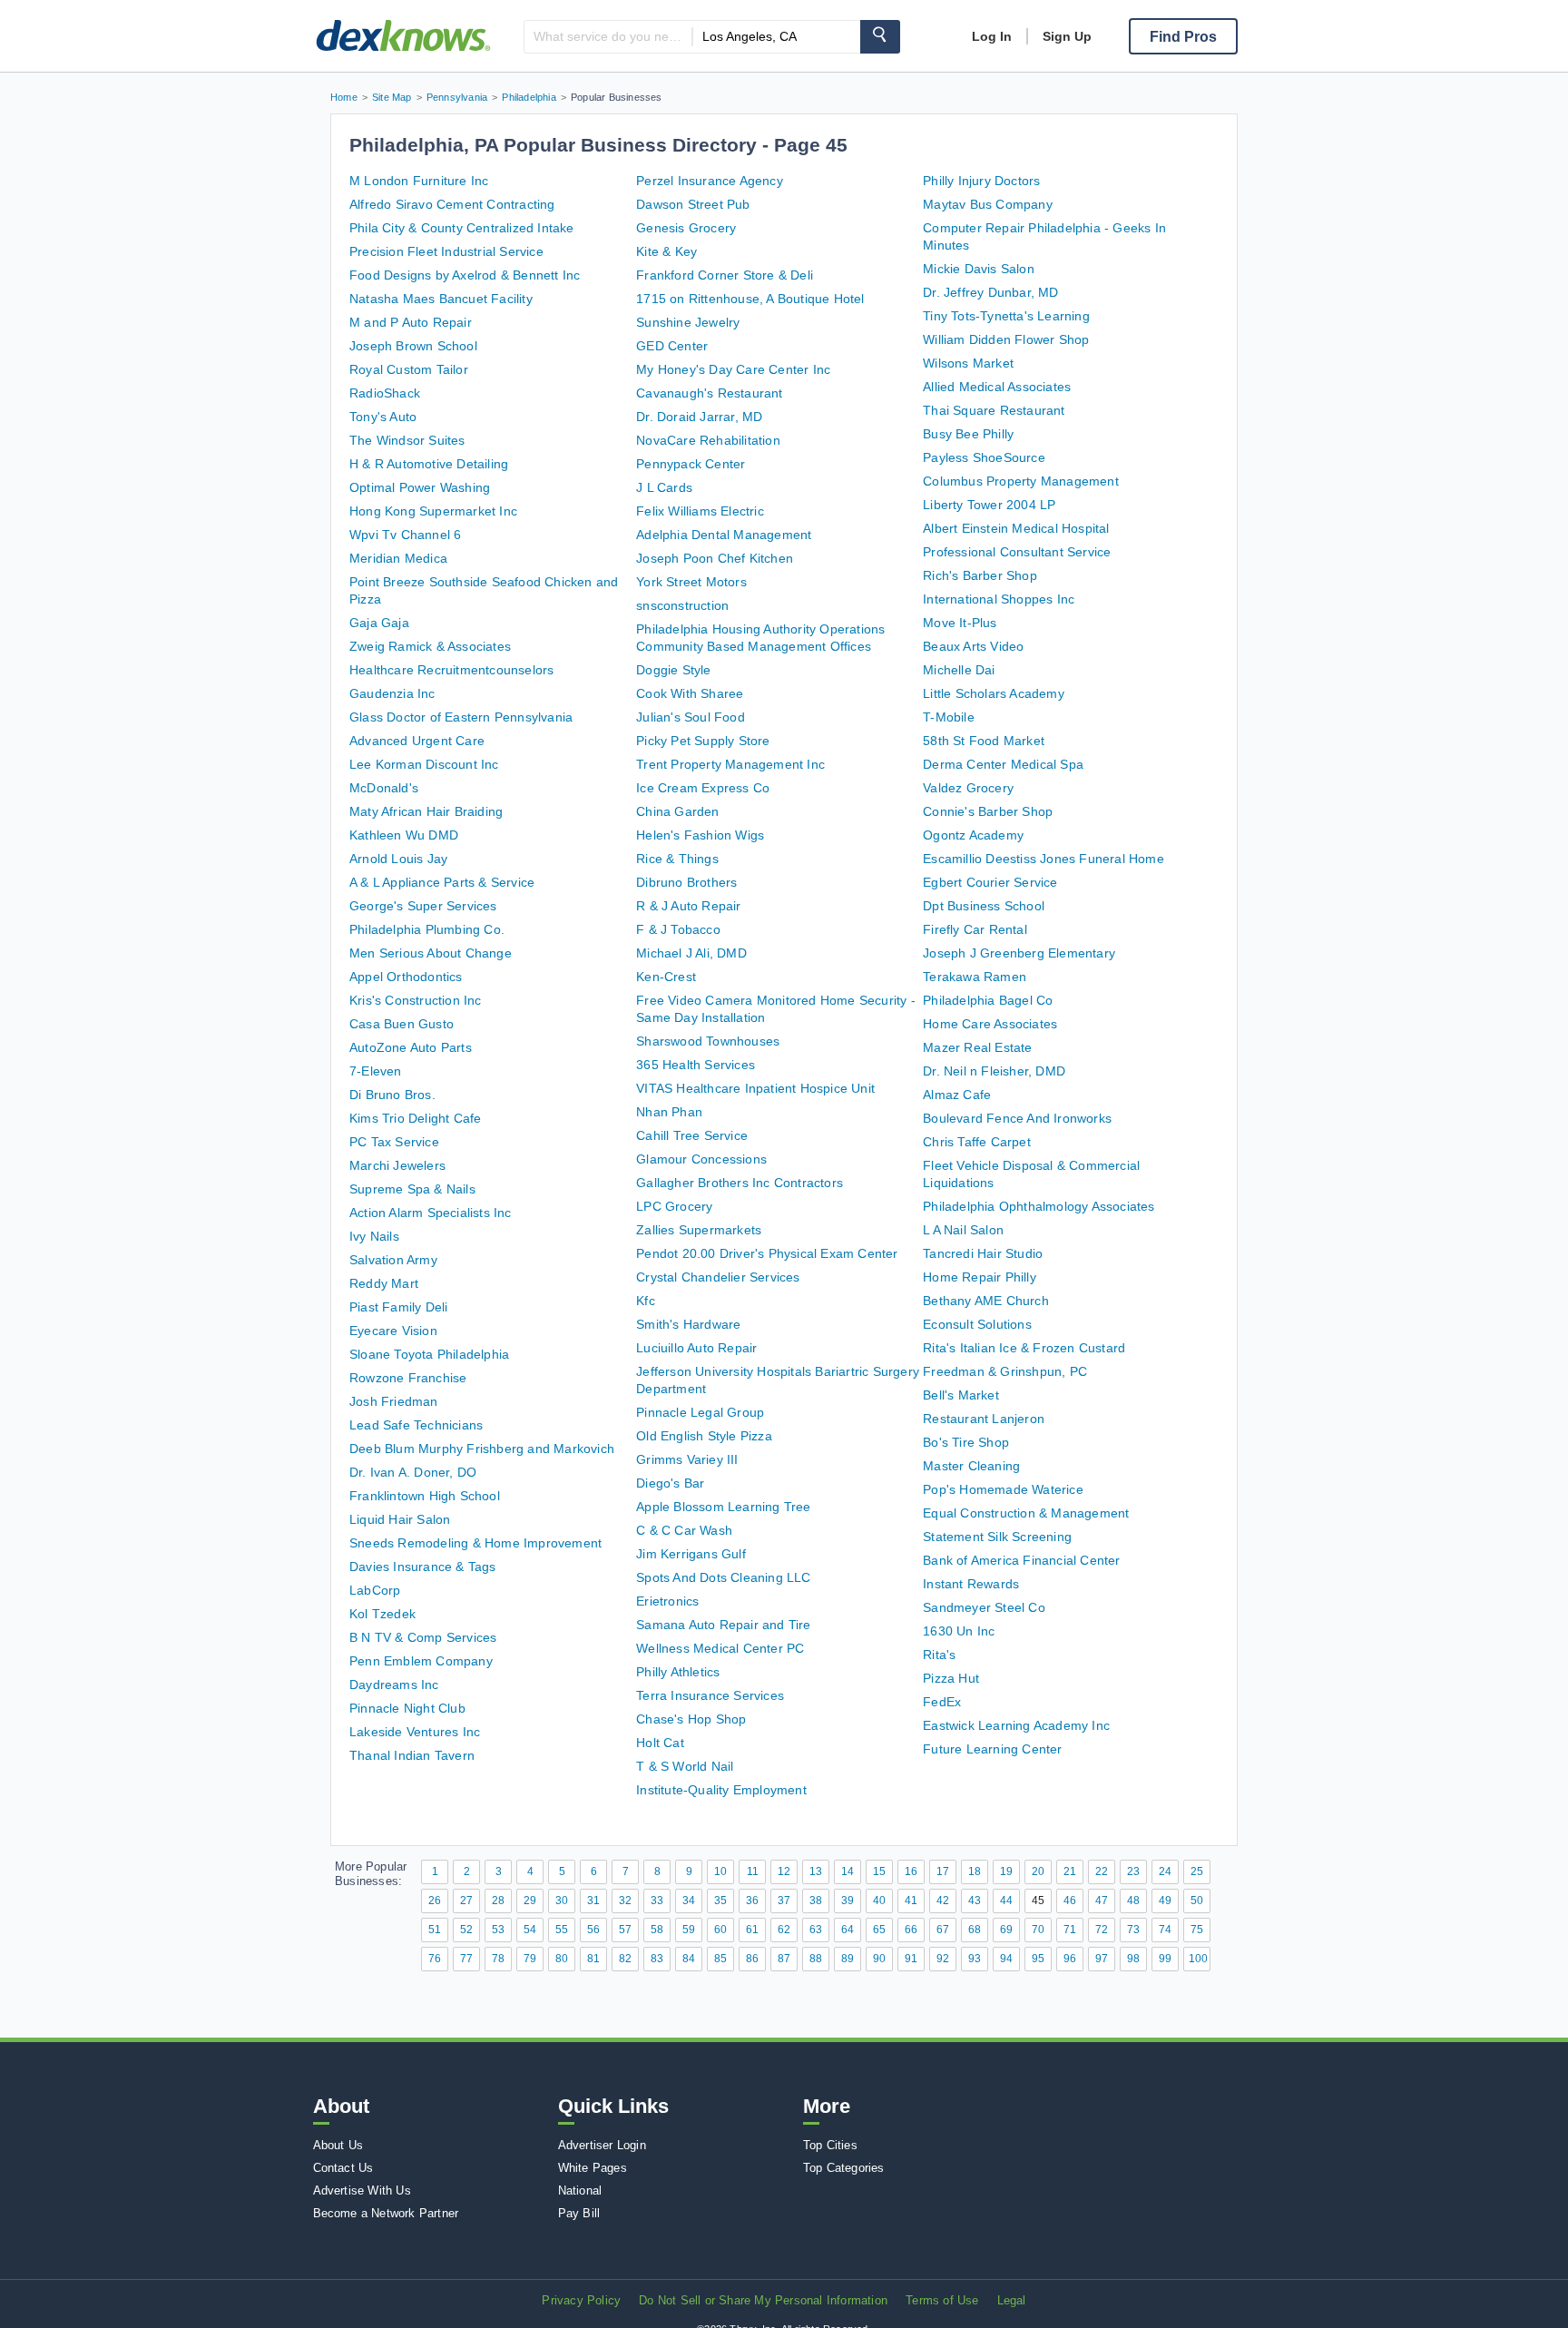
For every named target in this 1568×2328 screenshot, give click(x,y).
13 (816, 1871)
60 (720, 1930)
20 (1038, 1871)
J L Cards (664, 487)
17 (943, 1871)
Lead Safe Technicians (416, 1425)
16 (911, 1871)
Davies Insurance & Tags (423, 1567)
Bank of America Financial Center (1021, 1560)
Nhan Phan (669, 1112)
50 (1197, 1901)
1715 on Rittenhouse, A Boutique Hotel (750, 299)
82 (625, 1959)
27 (466, 1901)
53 (498, 1930)
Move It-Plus (960, 623)
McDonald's (384, 788)
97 (1102, 1959)
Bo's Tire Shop (966, 1442)
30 (562, 1901)
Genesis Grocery (686, 228)
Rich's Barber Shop (980, 575)
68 (975, 1930)
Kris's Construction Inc (416, 1000)
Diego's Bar (670, 1483)
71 (1070, 1930)
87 (784, 1959)
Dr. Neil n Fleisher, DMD (994, 1071)
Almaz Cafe (957, 1095)
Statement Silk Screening (997, 1537)
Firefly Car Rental (975, 929)
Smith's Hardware (688, 1324)
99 (1165, 1959)
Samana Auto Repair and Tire (723, 1625)
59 (689, 1930)
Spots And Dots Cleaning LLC (723, 1577)
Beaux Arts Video (973, 646)
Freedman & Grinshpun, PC (1005, 1371)
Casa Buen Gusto (402, 1024)
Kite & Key (666, 251)
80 (562, 1959)
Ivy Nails (374, 1236)
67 (943, 1930)
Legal (1012, 2300)
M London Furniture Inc (419, 181)
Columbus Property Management (1021, 481)
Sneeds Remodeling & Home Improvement (475, 1543)
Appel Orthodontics (406, 977)
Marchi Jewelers (397, 1165)
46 (1070, 1901)
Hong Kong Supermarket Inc (433, 511)
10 (720, 1871)
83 (657, 1959)
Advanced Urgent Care (417, 741)
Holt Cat (660, 1743)
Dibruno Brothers (686, 882)
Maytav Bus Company (988, 204)
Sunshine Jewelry (688, 322)
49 (1165, 1901)
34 (689, 1901)
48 (1133, 1901)
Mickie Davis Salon (979, 269)
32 (625, 1901)
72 (1102, 1930)
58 (657, 1930)
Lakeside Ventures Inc (415, 1732)
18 (975, 1871)
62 (784, 1930)
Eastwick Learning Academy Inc (1016, 1725)
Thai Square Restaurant (994, 410)
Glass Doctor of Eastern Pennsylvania (461, 717)
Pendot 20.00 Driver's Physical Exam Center (767, 1253)
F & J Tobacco (678, 929)
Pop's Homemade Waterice (1003, 1489)
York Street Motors (691, 582)
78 (498, 1959)
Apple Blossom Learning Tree (723, 1507)
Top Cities (830, 2145)
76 (435, 1959)
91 (911, 1959)
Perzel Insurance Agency (710, 181)
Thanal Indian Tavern (412, 1755)
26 (435, 1901)
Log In (992, 36)
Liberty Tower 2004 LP (989, 505)
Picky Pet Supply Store (703, 741)
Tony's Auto (383, 417)
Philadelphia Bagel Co (988, 1000)
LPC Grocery (674, 1206)
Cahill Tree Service (692, 1135)
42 (943, 1901)
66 (911, 1930)
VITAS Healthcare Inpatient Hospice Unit (755, 1088)
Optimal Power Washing (420, 487)
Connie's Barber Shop (988, 811)
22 (1102, 1871)
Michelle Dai (959, 670)
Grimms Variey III (687, 1459)
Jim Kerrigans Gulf (691, 1554)
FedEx (942, 1702)
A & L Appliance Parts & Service (442, 882)
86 (752, 1959)
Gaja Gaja (379, 623)
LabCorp (375, 1590)
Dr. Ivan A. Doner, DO (413, 1472)
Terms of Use (942, 2300)
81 (593, 1959)
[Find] (880, 37)
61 (752, 1930)
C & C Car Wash (684, 1530)
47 (1102, 1901)
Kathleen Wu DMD (404, 835)
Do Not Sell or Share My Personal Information (763, 2300)
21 (1070, 1871)
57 (625, 1930)
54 (530, 1930)
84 (689, 1959)
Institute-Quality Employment (721, 1790)
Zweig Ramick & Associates (430, 646)
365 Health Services (696, 1065)
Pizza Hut (951, 1678)
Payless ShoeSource (984, 457)
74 (1165, 1930)
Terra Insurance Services (710, 1695)
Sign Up (1067, 36)
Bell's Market (961, 1395)
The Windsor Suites (407, 440)
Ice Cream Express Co (703, 788)
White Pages (593, 2168)
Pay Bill (579, 2213)
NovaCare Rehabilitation (708, 440)
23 (1133, 1871)
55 (562, 1930)
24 (1165, 1871)
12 (784, 1871)
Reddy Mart (384, 1283)
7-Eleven (376, 1071)
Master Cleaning (971, 1466)
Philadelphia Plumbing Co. (427, 929)
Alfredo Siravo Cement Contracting (452, 204)
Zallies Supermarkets (699, 1230)
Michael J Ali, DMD (691, 953)
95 (1038, 1959)
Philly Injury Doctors (981, 181)
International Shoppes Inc (999, 599)
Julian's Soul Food (691, 717)
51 (435, 1930)
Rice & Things (677, 859)
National (580, 2190)
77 (466, 1959)
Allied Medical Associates (997, 387)
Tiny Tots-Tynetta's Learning (1006, 316)
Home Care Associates (990, 1024)
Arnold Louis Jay (398, 859)
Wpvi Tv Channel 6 (405, 535)
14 (848, 1871)
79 (530, 1959)
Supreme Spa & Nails (412, 1189)
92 (943, 1959)
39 (848, 1901)
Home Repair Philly (980, 1277)
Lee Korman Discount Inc (424, 764)
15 (879, 1871)
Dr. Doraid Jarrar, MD (699, 417)
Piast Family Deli (398, 1307)
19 (1006, 1871)
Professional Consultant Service (1017, 552)
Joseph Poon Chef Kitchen (715, 558)
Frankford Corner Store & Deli (725, 275)
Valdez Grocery (968, 788)
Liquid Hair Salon (400, 1519)
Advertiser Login (602, 2145)
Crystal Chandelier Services (718, 1277)
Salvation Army (393, 1260)
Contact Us (343, 2168)
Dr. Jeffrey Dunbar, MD (990, 292)
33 (657, 1901)
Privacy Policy (581, 2300)
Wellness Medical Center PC (720, 1648)
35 (720, 1901)
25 (1197, 1871)
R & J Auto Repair (688, 906)
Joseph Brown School (413, 346)
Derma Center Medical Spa (1003, 764)
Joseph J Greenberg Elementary (1019, 953)
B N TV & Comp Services (423, 1637)
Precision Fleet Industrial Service (446, 251)
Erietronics (667, 1601)
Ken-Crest (666, 977)
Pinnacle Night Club (407, 1708)
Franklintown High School (425, 1496)
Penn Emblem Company (421, 1661)
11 (753, 1871)
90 (879, 1959)
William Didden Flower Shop (1006, 339)
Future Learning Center (992, 1749)
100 (1198, 1959)
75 (1197, 1930)
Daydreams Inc (394, 1685)
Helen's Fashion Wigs (700, 835)
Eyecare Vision (393, 1331)
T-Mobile (949, 717)
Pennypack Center (691, 464)
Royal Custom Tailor (409, 369)
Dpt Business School (984, 906)
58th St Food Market (984, 741)
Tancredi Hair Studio (983, 1253)
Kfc (646, 1301)
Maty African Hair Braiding (426, 811)
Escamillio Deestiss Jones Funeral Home (1044, 859)
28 (498, 1901)
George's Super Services (423, 906)
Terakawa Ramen (975, 977)
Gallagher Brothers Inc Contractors (740, 1183)
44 (1006, 1901)
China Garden (677, 811)
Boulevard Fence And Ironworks (1017, 1118)
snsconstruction (682, 605)
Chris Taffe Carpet (977, 1142)
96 (1070, 1959)
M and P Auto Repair (411, 322)
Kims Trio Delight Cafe (415, 1118)
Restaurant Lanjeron (984, 1419)
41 (911, 1901)
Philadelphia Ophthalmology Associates (1039, 1206)
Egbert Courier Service (990, 882)
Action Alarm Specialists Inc (431, 1213)
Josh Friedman (394, 1401)
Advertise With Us (362, 2190)
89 (848, 1959)
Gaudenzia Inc (392, 693)
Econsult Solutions (977, 1324)
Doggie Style (673, 670)
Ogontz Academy (973, 835)
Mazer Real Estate (977, 1047)
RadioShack (385, 393)
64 (848, 1930)
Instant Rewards (971, 1584)
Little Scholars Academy (994, 693)
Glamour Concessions (701, 1159)
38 (816, 1901)
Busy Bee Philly (968, 434)
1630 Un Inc (959, 1631)
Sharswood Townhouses (708, 1041)
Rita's (939, 1655)
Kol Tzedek (382, 1614)
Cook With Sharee (690, 693)
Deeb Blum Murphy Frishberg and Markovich (482, 1449)
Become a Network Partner (386, 2213)
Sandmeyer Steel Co (984, 1607)
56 (593, 1930)
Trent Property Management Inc (730, 764)
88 (816, 1959)
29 (530, 1901)
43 (975, 1901)
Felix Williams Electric (700, 511)
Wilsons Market (968, 363)
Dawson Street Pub (693, 204)
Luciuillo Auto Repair (696, 1348)
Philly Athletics (678, 1672)
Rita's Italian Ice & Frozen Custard (1024, 1348)
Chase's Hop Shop (691, 1719)
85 (720, 1959)
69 (1006, 1930)
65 (879, 1930)
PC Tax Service (394, 1142)
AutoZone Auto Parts (411, 1047)
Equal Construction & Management (1026, 1513)
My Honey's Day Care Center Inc (733, 369)
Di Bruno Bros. (392, 1095)
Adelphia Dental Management (724, 535)
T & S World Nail (685, 1766)
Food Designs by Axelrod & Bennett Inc (465, 275)
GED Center (672, 346)
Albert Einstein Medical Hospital (1016, 528)
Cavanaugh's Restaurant (709, 393)
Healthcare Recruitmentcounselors (451, 670)
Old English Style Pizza (704, 1436)
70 (1038, 1930)
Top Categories (844, 2168)
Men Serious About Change (431, 953)
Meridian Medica (398, 558)
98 (1133, 1959)
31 (593, 1901)
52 (466, 1930)
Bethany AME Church (986, 1301)
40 (879, 1901)
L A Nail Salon (963, 1230)
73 (1133, 1930)
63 (816, 1930)
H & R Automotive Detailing (429, 464)
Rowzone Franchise (408, 1378)
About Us (338, 2145)
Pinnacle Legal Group (700, 1412)
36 (752, 1901)
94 (1006, 1959)
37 (784, 1901)
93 (975, 1959)
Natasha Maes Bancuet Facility (441, 299)
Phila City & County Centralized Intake (462, 228)
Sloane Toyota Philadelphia (429, 1354)
